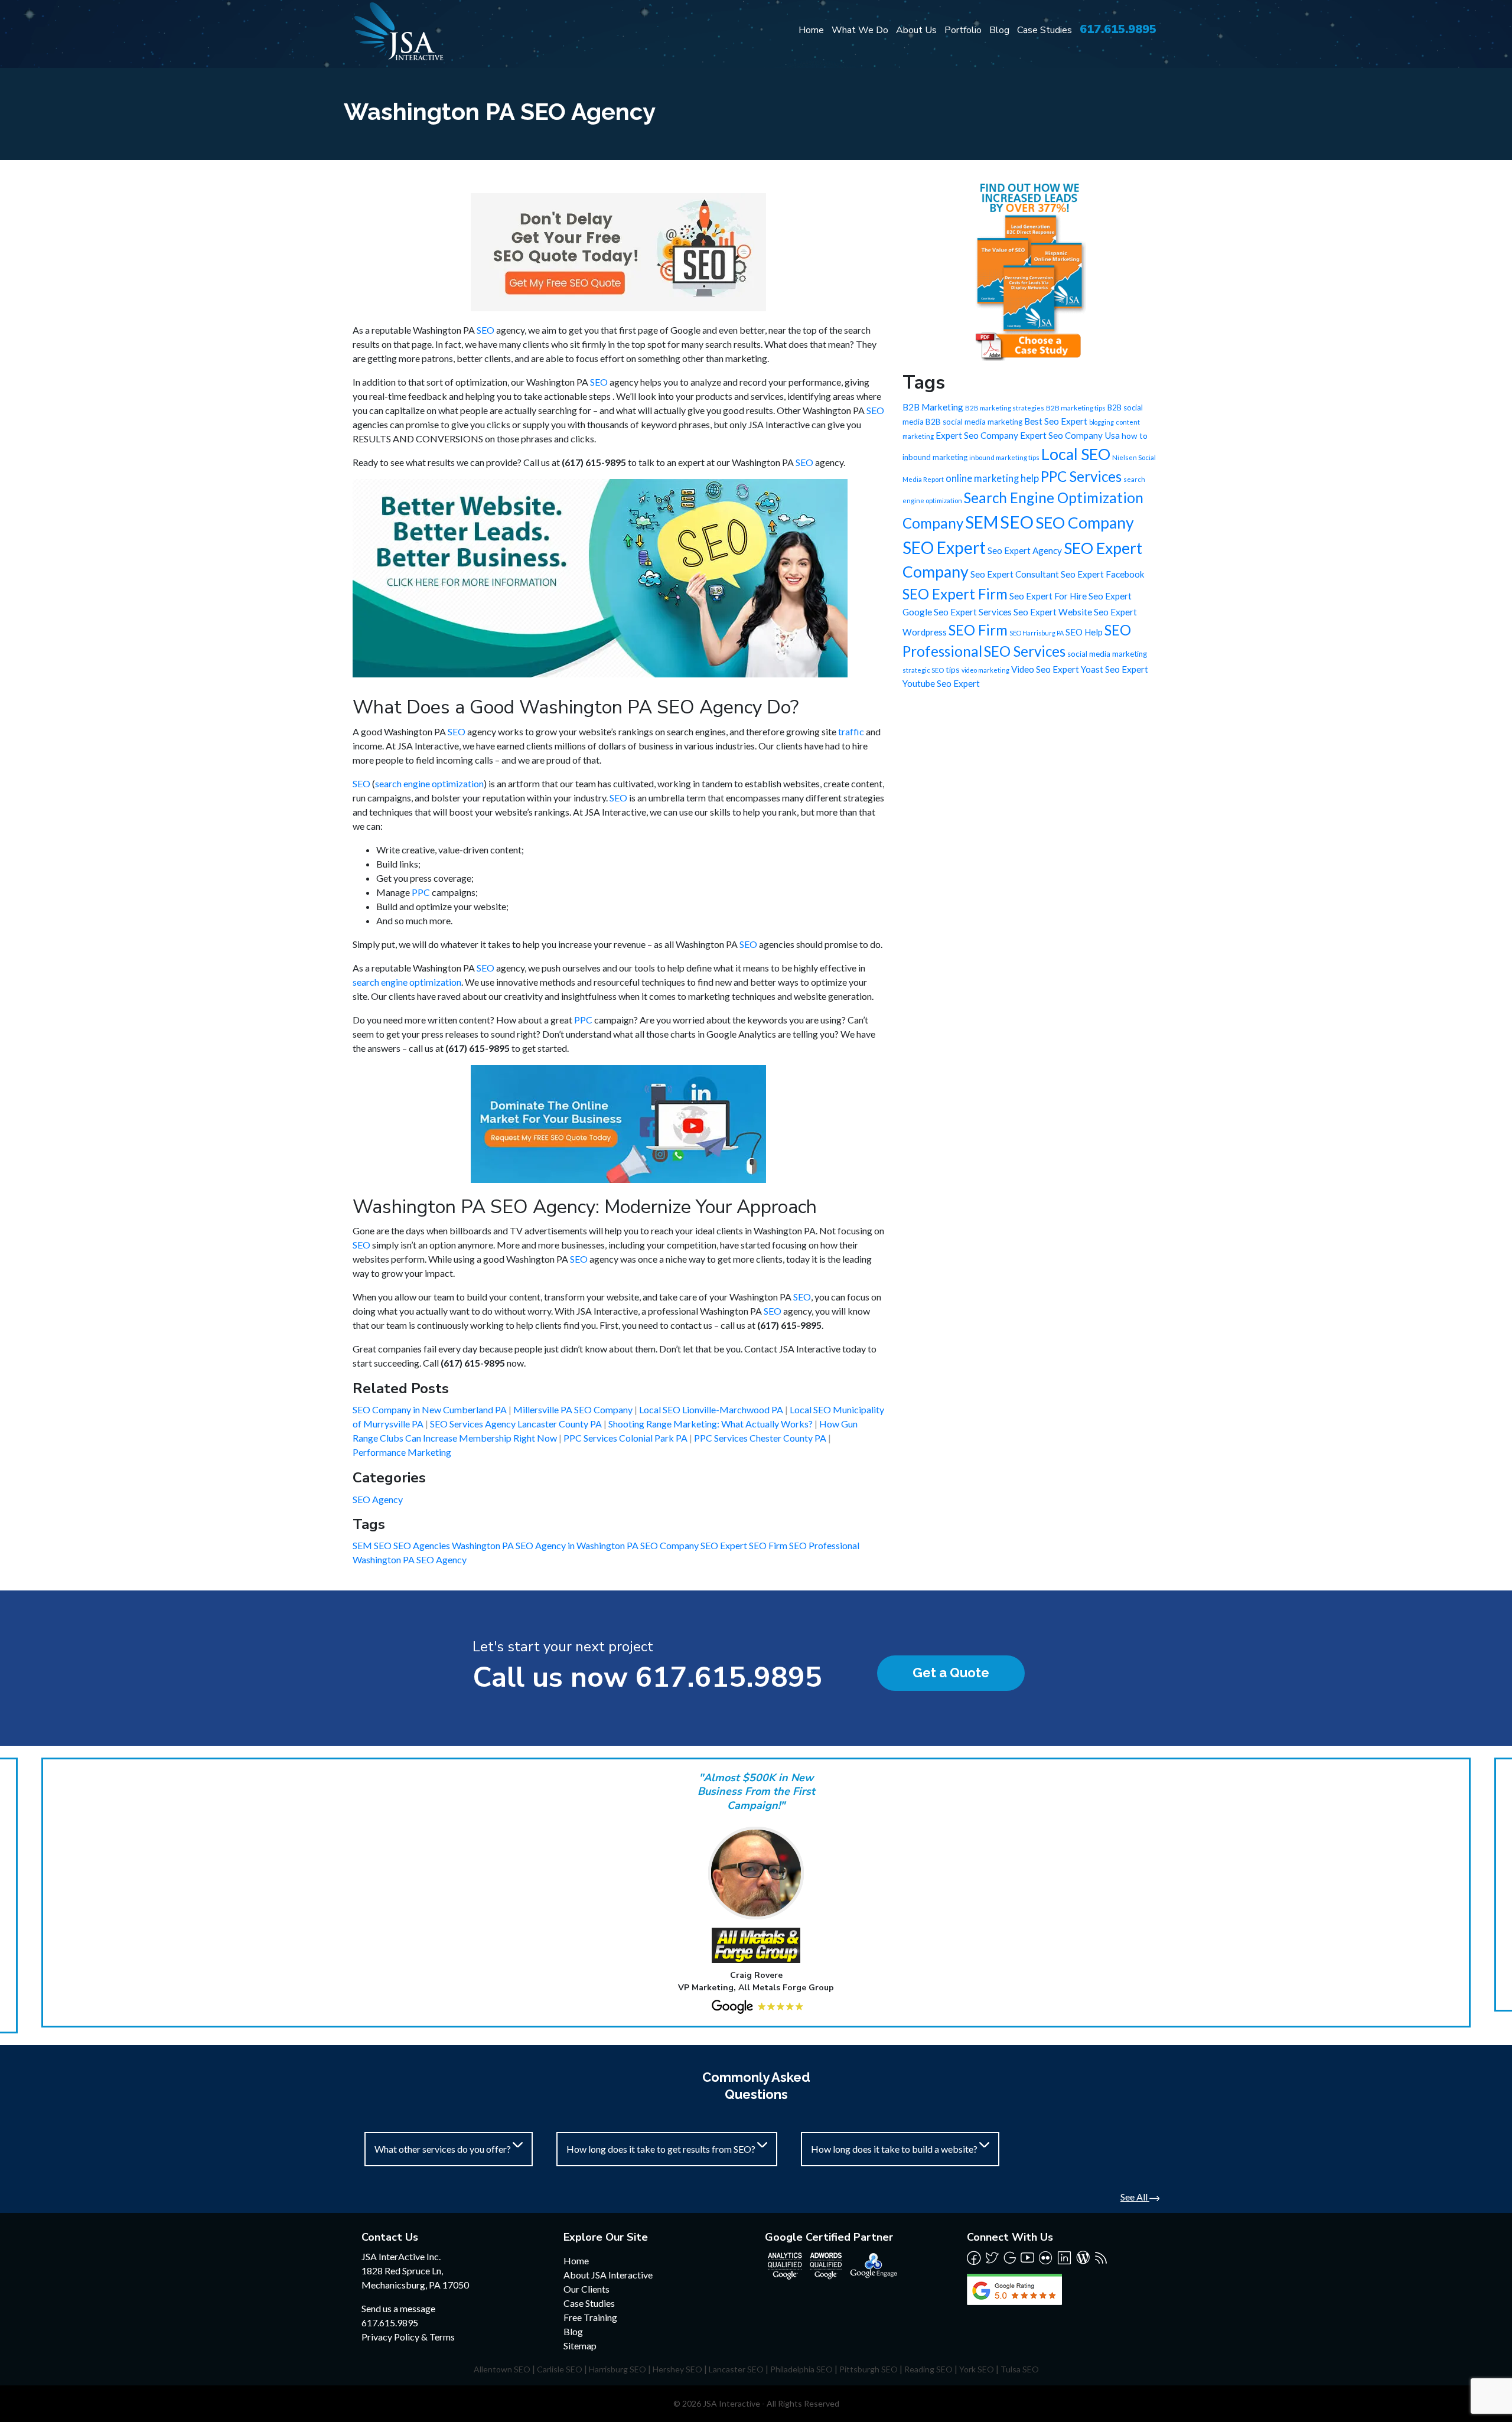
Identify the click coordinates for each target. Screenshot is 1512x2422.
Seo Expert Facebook (1103, 574)
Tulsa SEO (1020, 2369)
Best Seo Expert (1056, 421)
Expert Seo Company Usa (1070, 435)
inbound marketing (935, 457)
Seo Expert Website (1053, 612)
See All (1135, 2197)
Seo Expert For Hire (1048, 596)
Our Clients (586, 2289)
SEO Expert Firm (955, 594)
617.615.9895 (1118, 29)
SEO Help (1084, 632)
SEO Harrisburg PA (1037, 633)
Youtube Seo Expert (941, 683)
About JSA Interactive (608, 2275)
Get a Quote (951, 1673)
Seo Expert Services (973, 612)
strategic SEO (923, 670)
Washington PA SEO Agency (410, 1559)
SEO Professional (824, 1545)
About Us (916, 30)
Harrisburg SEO (617, 2369)
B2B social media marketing (974, 422)
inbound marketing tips (1004, 457)
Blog (999, 30)
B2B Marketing (933, 407)
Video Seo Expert (1045, 669)
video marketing (985, 670)
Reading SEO (928, 2369)
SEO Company (670, 1545)
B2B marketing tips (1076, 408)
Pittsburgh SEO (869, 2369)
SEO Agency (378, 1499)
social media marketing (1107, 654)
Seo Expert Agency (1025, 550)
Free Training (590, 2317)
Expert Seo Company (977, 435)
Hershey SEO (677, 2369)
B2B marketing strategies (1005, 408)
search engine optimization (429, 783)
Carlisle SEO (560, 2369)
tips (953, 669)
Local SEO (1076, 454)
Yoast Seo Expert (1115, 669)
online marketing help (992, 478)
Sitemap (580, 2346)
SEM (363, 1545)
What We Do (860, 30)
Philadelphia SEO (801, 2369)
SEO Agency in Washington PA (578, 1545)
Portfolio (963, 30)
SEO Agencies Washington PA (454, 1545)
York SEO (977, 2369)
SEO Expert (725, 1545)
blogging (1102, 422)
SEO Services (1025, 651)
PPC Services (1081, 476)
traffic (851, 731)
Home (811, 30)
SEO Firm (769, 1545)
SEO (485, 330)
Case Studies (1045, 30)
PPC (421, 892)
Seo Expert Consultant (1015, 574)
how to (1135, 436)
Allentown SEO (502, 2369)
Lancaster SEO (736, 2369)
